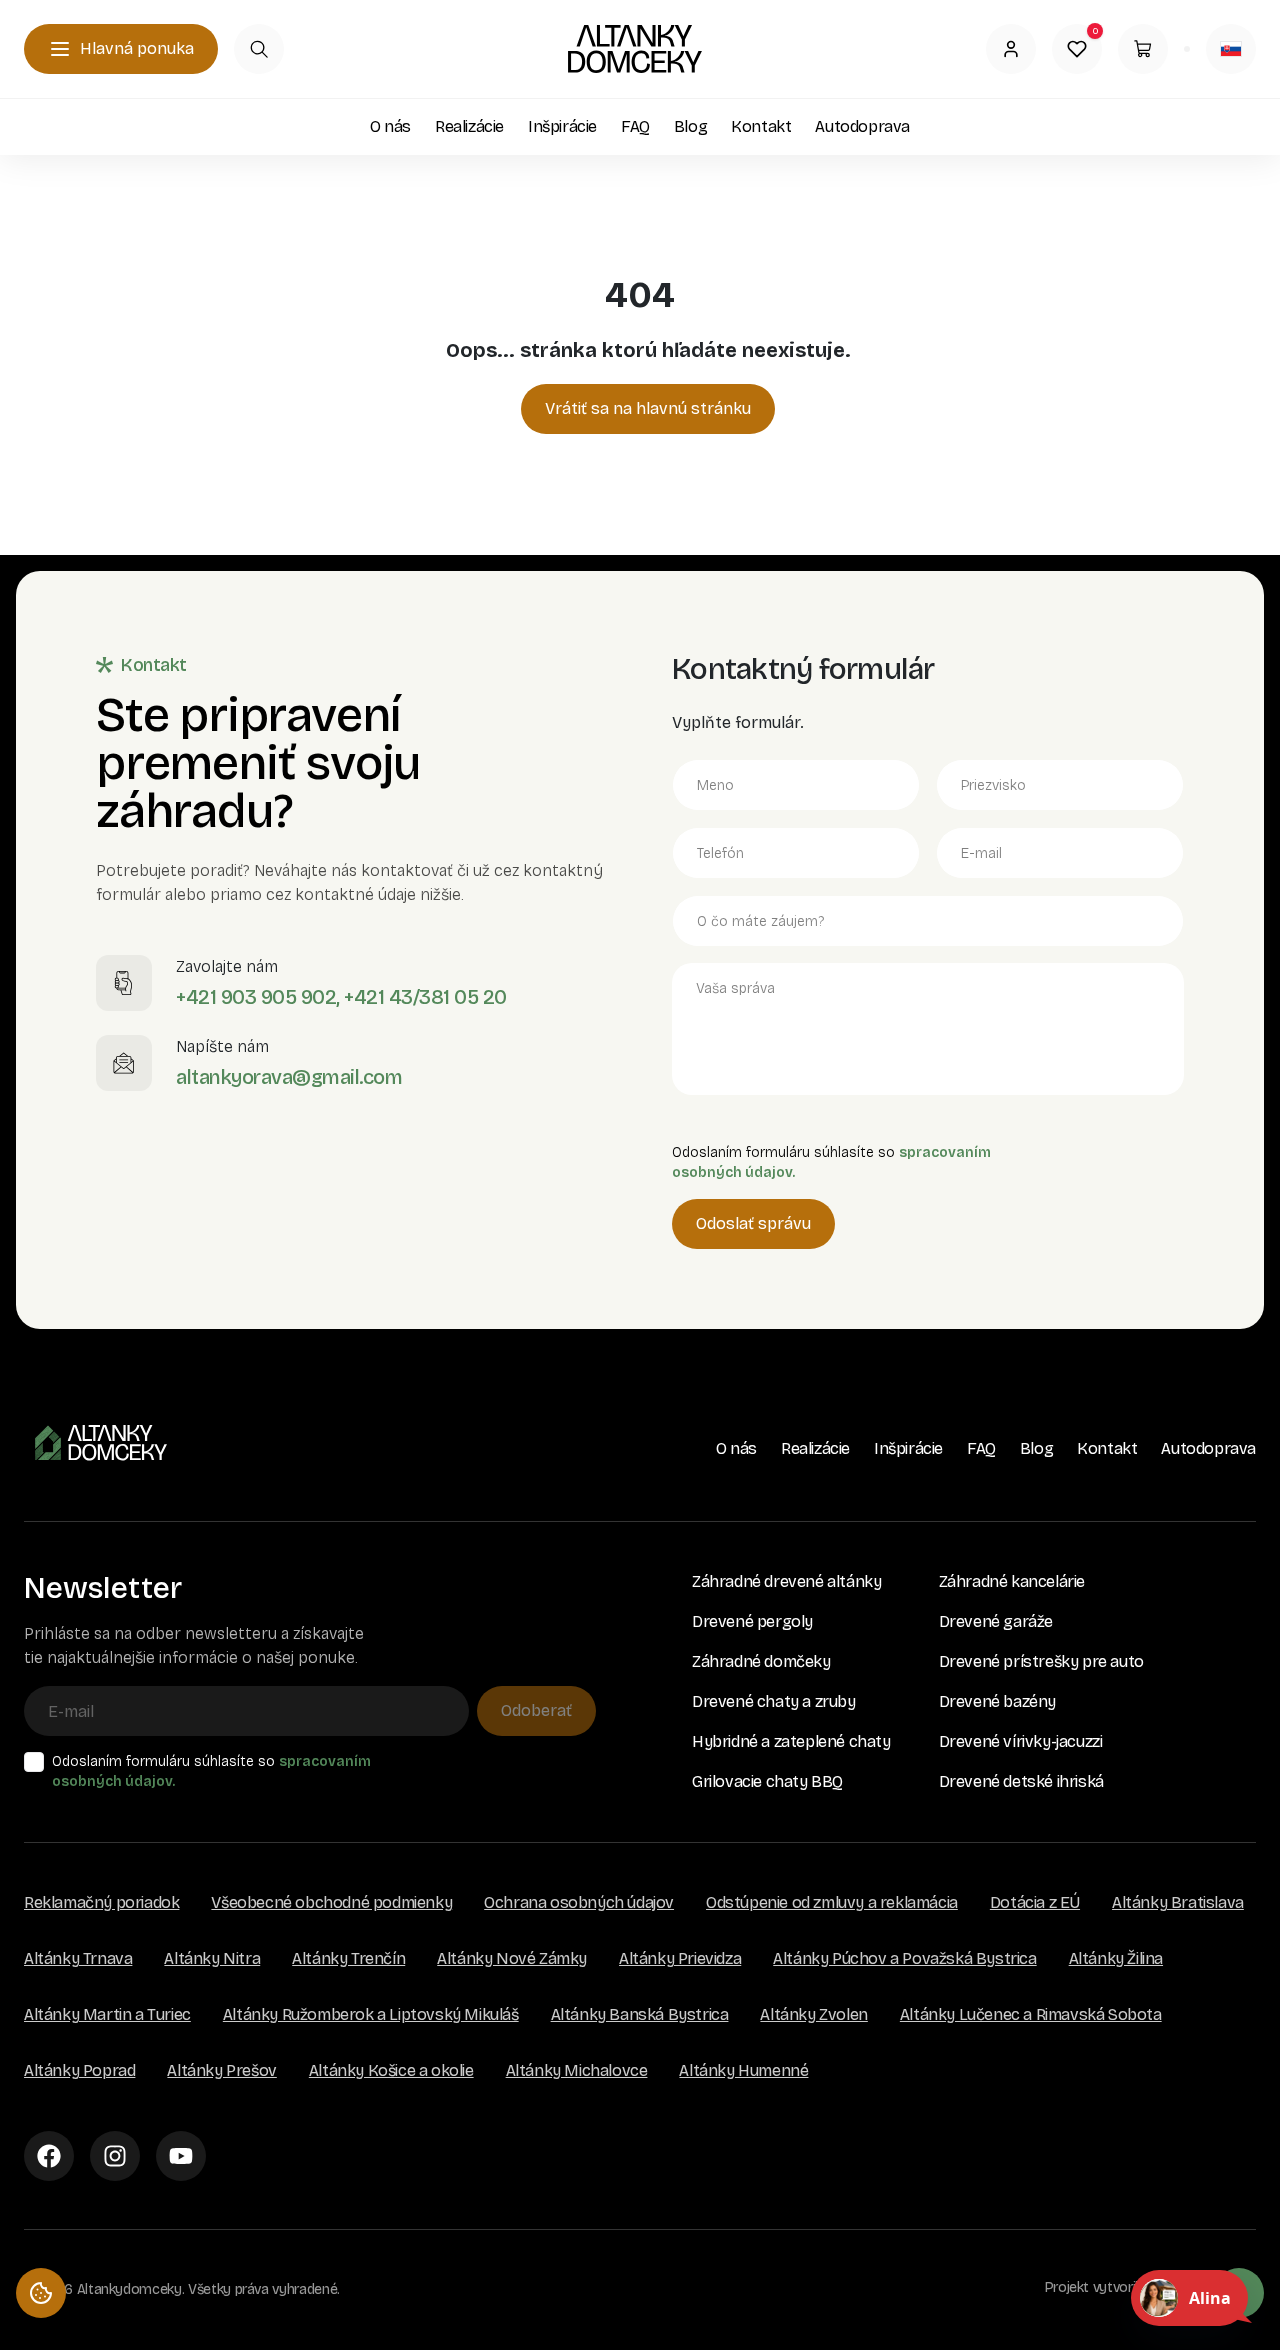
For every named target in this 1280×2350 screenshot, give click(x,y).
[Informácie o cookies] (41, 2293)
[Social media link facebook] (49, 2156)
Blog (690, 126)
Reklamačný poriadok (101, 1902)
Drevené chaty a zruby (774, 1701)
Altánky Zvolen (813, 2014)
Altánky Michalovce (577, 2070)
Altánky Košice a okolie (391, 2070)
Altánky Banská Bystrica (640, 2014)
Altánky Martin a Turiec (107, 2014)
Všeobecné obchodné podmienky (331, 1902)
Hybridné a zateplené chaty (791, 1741)
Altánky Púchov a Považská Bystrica (904, 1958)
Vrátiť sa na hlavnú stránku (648, 408)
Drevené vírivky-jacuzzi (1021, 1741)
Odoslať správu (753, 1223)
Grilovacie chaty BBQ (767, 1781)
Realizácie (469, 126)
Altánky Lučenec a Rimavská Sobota (1031, 2014)
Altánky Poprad (79, 2070)
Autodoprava (862, 126)
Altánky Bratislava (1178, 1902)
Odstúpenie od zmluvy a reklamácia (832, 1902)
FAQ (635, 126)
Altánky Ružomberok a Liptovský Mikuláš (371, 2014)
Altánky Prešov (221, 2070)
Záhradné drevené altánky (786, 1581)
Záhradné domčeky (761, 1661)
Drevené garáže (996, 1621)
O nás (390, 126)
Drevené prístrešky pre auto (1041, 1661)
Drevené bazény (997, 1701)
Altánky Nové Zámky (512, 1958)
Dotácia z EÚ (1035, 1902)
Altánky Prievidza (680, 1958)
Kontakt (761, 126)
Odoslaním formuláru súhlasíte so (211, 1771)
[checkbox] (34, 1762)
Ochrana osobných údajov (579, 1902)
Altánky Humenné (743, 2070)
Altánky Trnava (78, 1958)
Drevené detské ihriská (1021, 1781)
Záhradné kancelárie (1012, 1581)
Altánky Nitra (212, 1958)
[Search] (259, 49)
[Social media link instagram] (115, 2156)
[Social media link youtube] (181, 2156)
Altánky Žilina (1116, 1958)
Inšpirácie (562, 126)
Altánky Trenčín (348, 1958)
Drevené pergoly (752, 1621)
